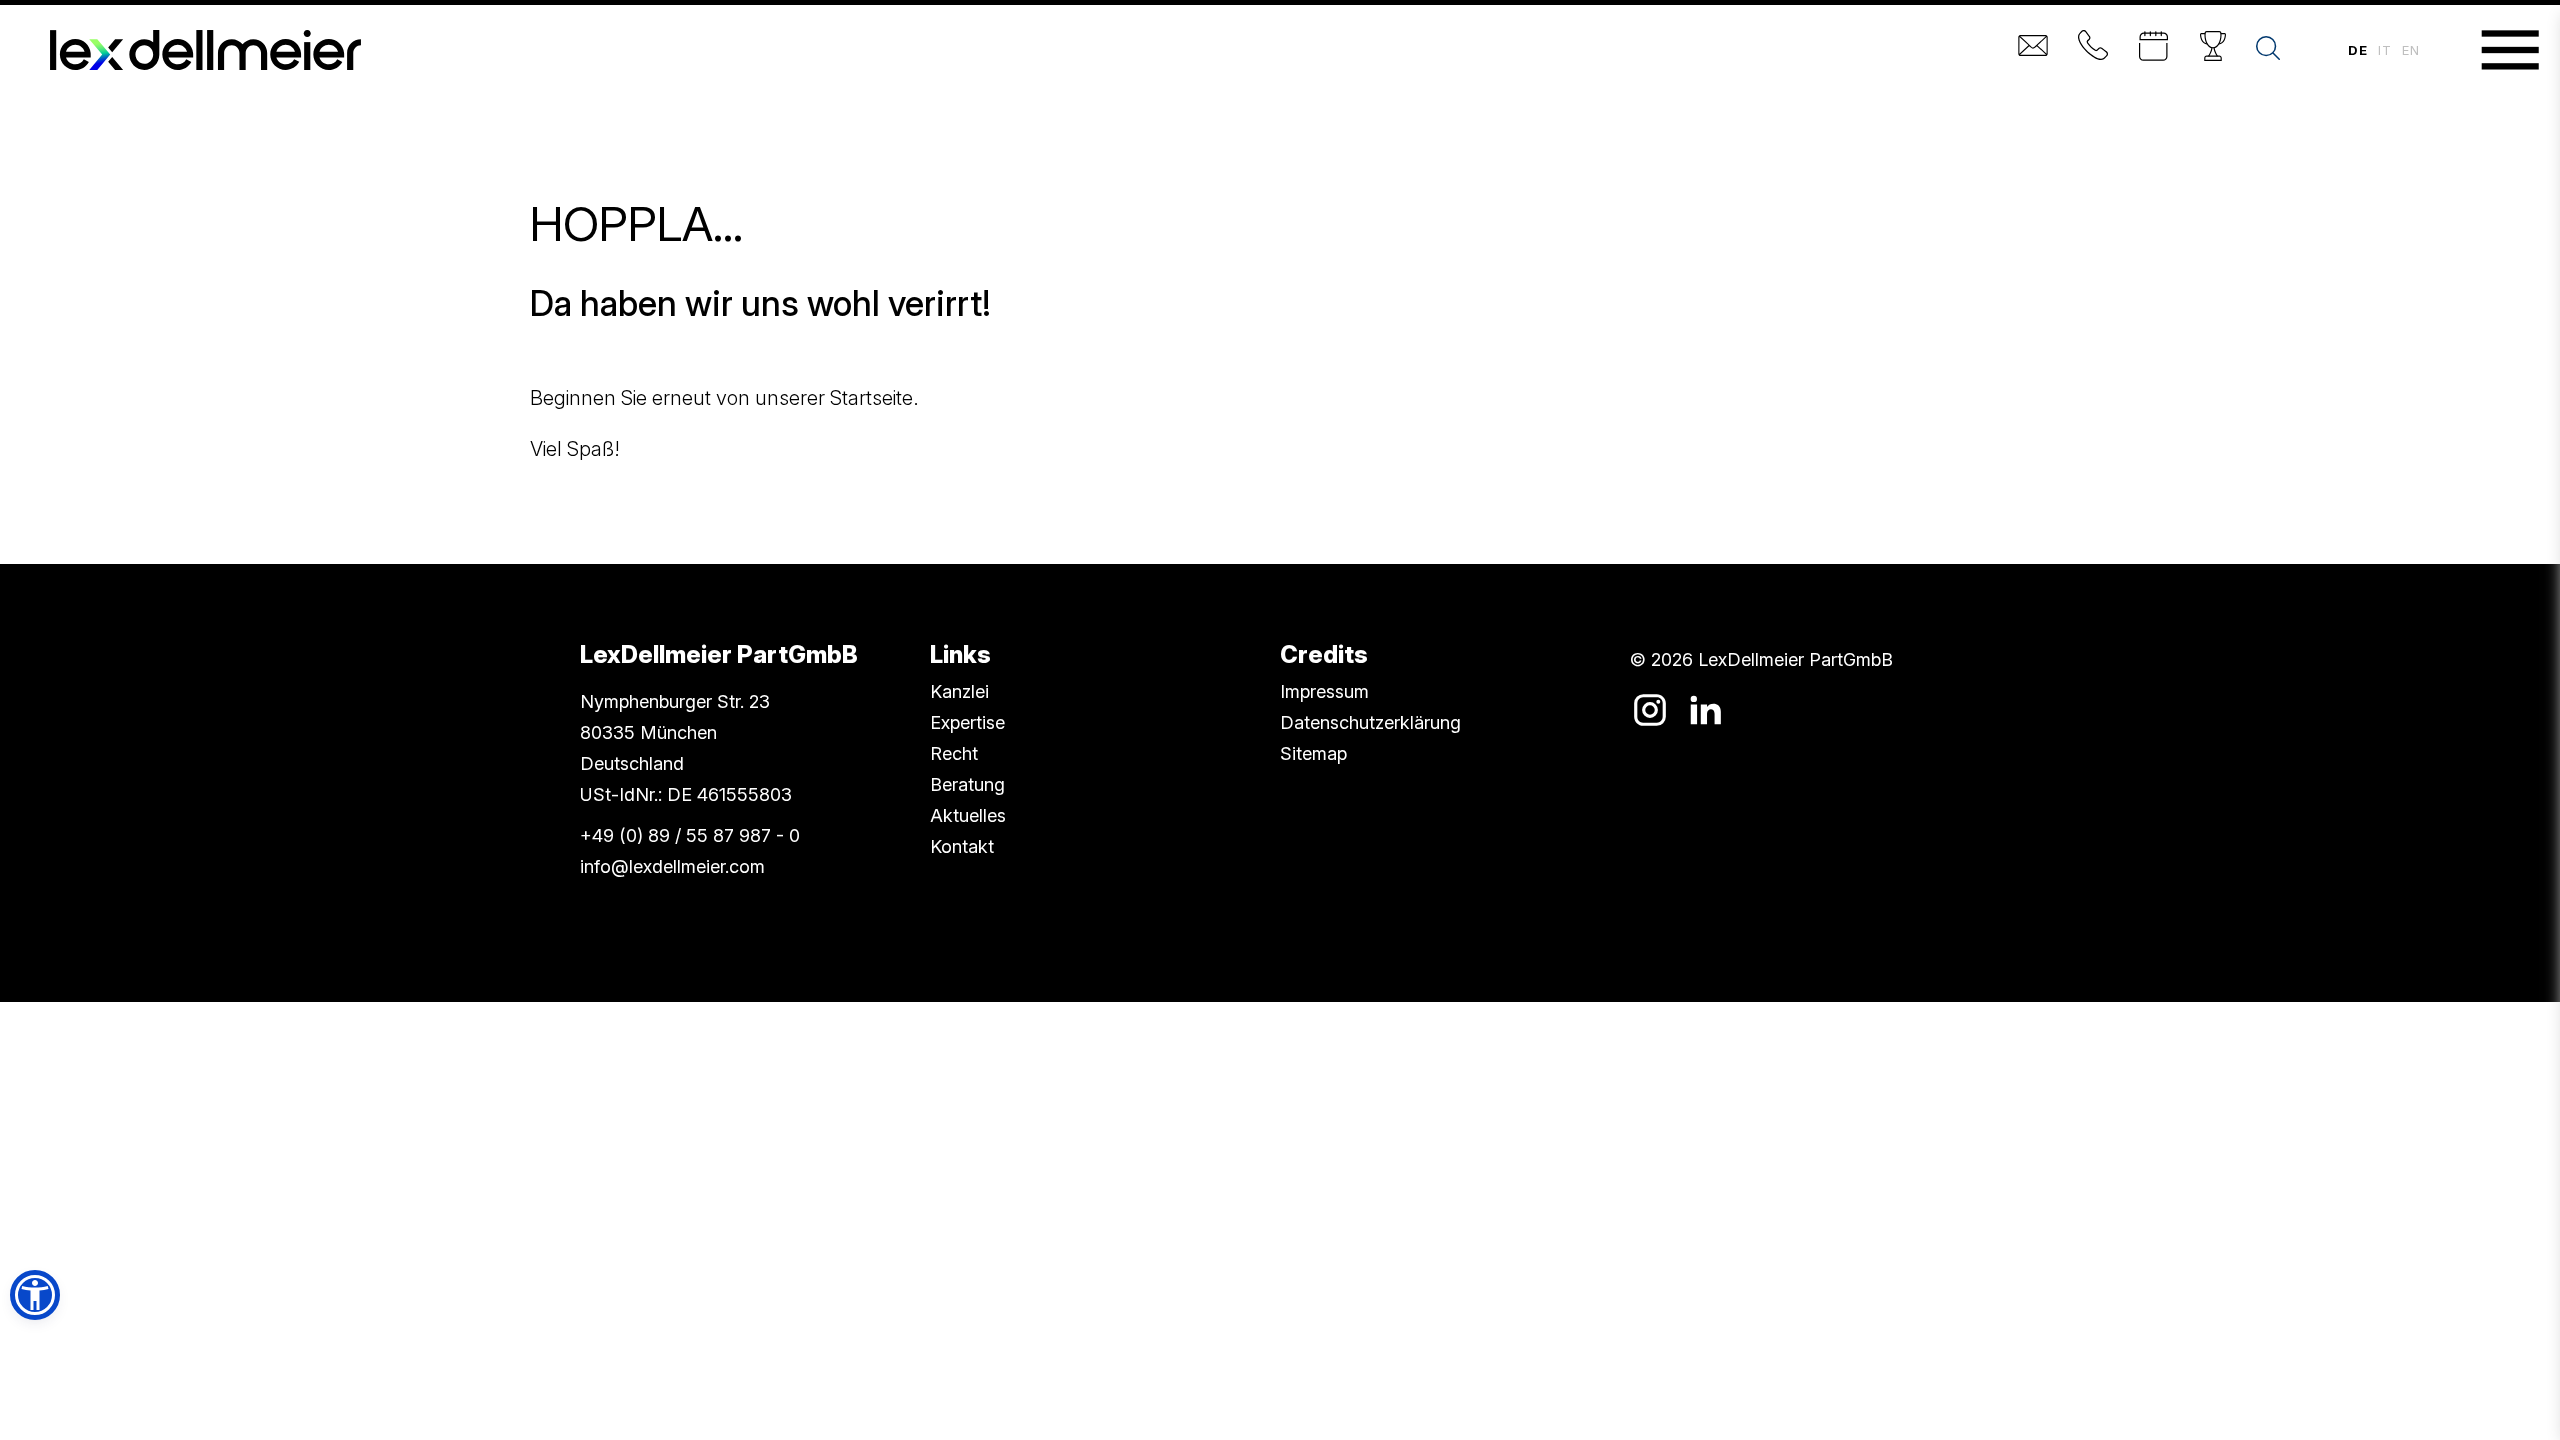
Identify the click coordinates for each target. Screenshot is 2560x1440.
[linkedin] (1705, 710)
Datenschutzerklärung (1370, 722)
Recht (954, 753)
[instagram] (1650, 710)
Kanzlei (959, 691)
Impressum (1324, 691)
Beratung (967, 784)
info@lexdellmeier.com (672, 866)
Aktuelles (968, 815)
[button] (35, 1295)
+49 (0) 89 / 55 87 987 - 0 (690, 835)
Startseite (871, 398)
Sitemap (1313, 753)
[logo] (205, 50)
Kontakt (962, 846)
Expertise (967, 722)
